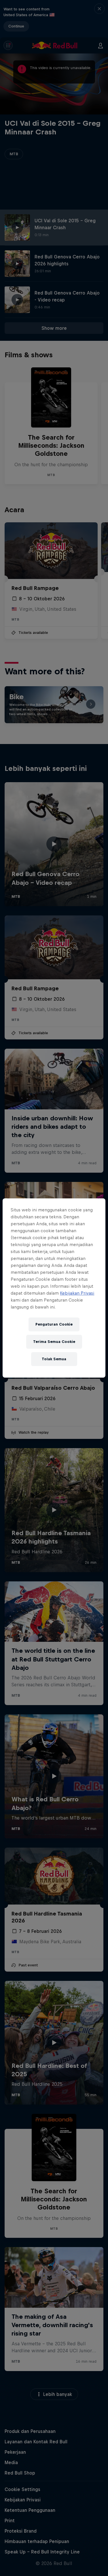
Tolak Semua (54, 1359)
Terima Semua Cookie (54, 1342)
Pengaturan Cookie (54, 1324)
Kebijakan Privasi (77, 1293)
